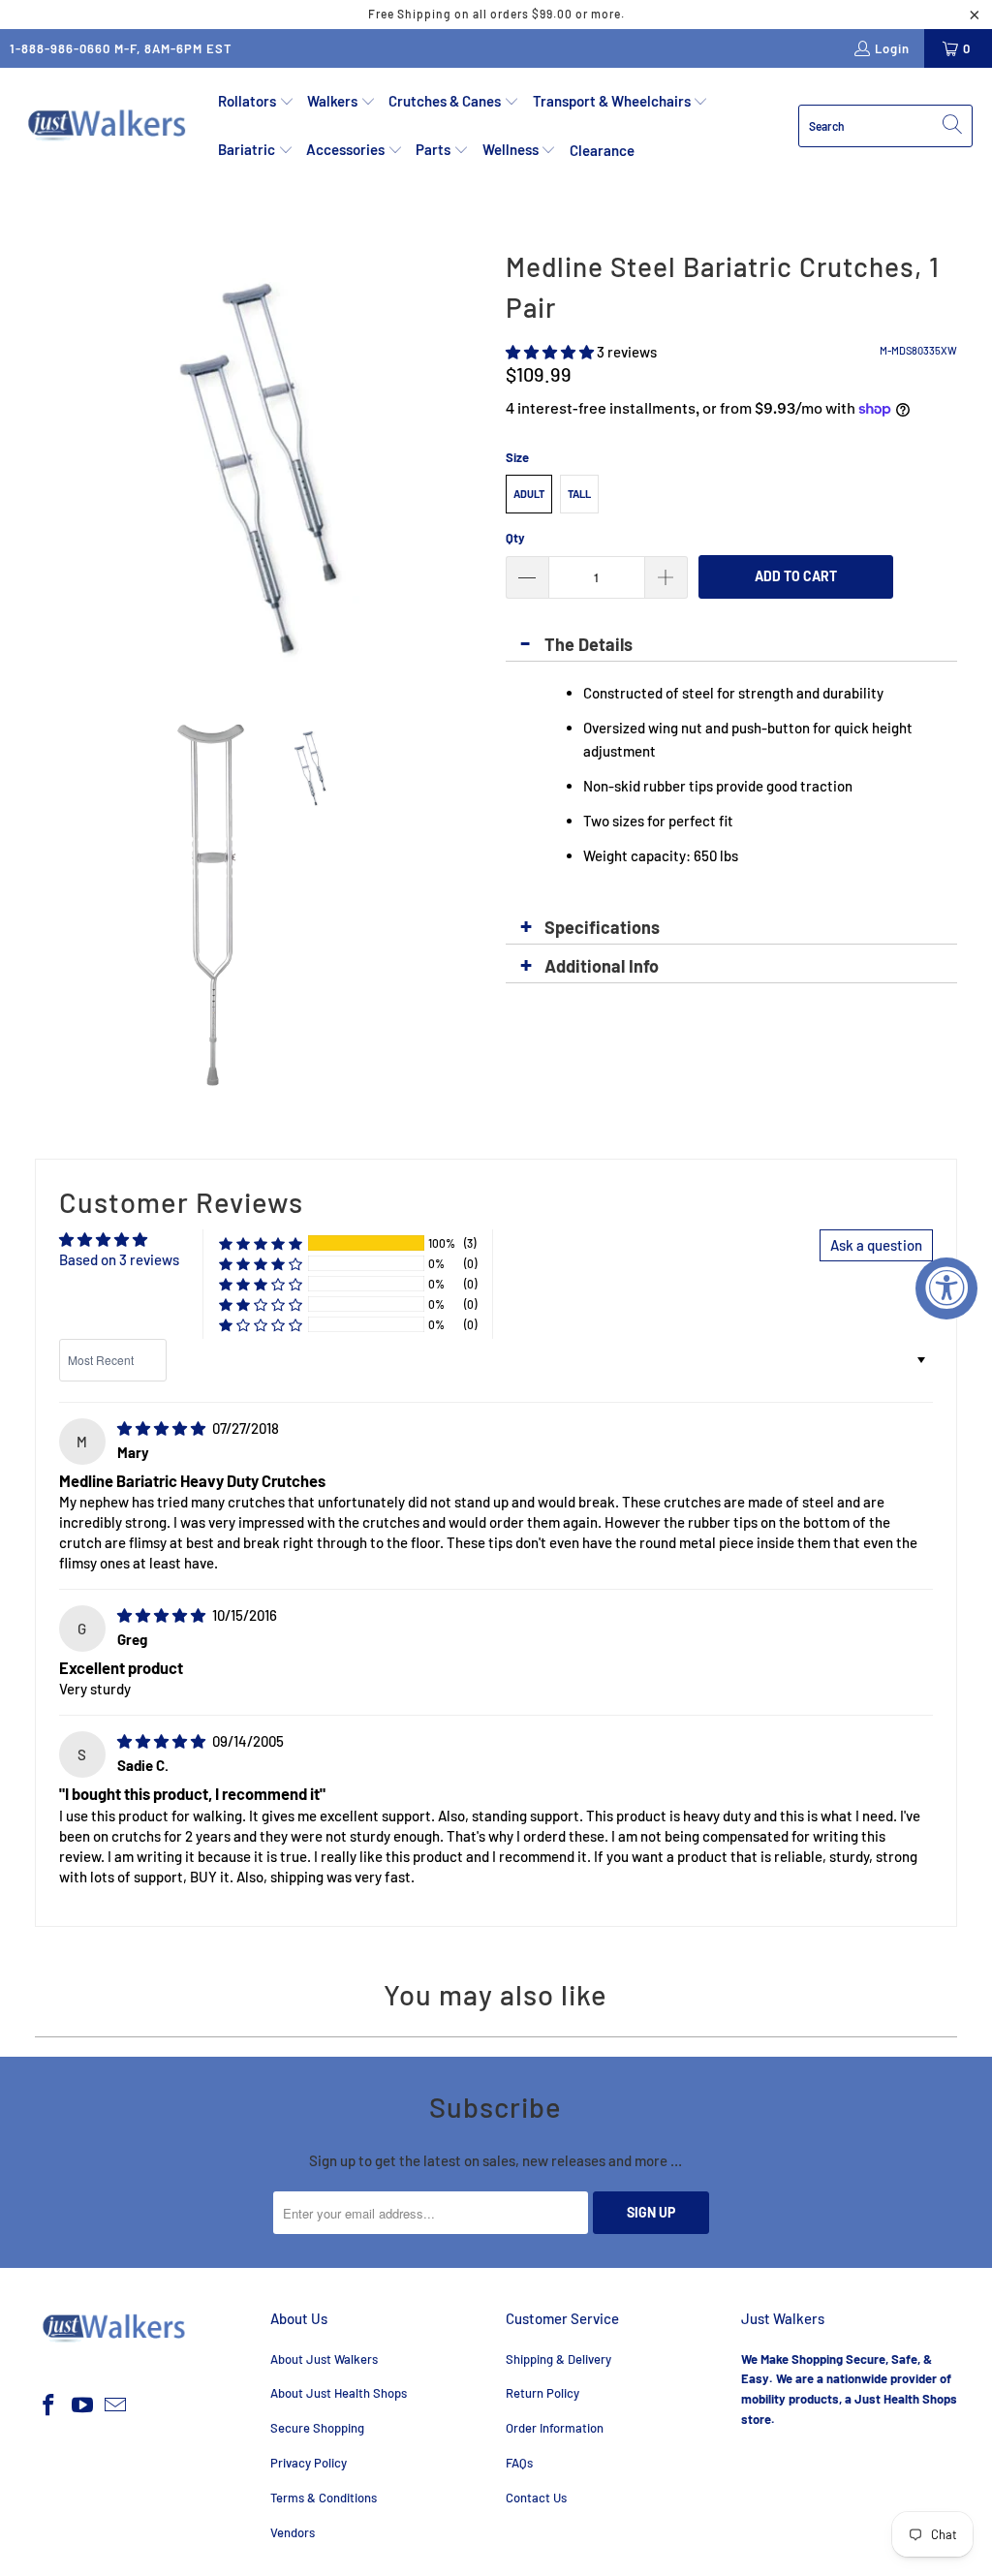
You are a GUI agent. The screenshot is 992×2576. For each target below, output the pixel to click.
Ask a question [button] (876, 1245)
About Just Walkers (324, 2359)
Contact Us (536, 2498)
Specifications (602, 927)
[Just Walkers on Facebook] (49, 2405)
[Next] (472, 468)
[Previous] (49, 468)
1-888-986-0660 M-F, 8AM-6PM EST (121, 48)
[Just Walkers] (109, 126)
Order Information (555, 2428)
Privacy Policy (309, 2463)
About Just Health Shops (339, 2393)
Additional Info (602, 966)
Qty (515, 538)
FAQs (519, 2463)
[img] (161, 1428)
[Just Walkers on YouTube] (82, 2405)
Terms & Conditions (324, 2498)
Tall (579, 494)
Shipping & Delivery (558, 2359)
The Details (589, 644)
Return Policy (542, 2393)
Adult (529, 494)
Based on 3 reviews (119, 1259)
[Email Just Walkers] (116, 2405)
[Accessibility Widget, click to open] (946, 1288)
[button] (256, 102)
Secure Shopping (317, 2428)
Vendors (293, 2532)
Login (892, 48)
